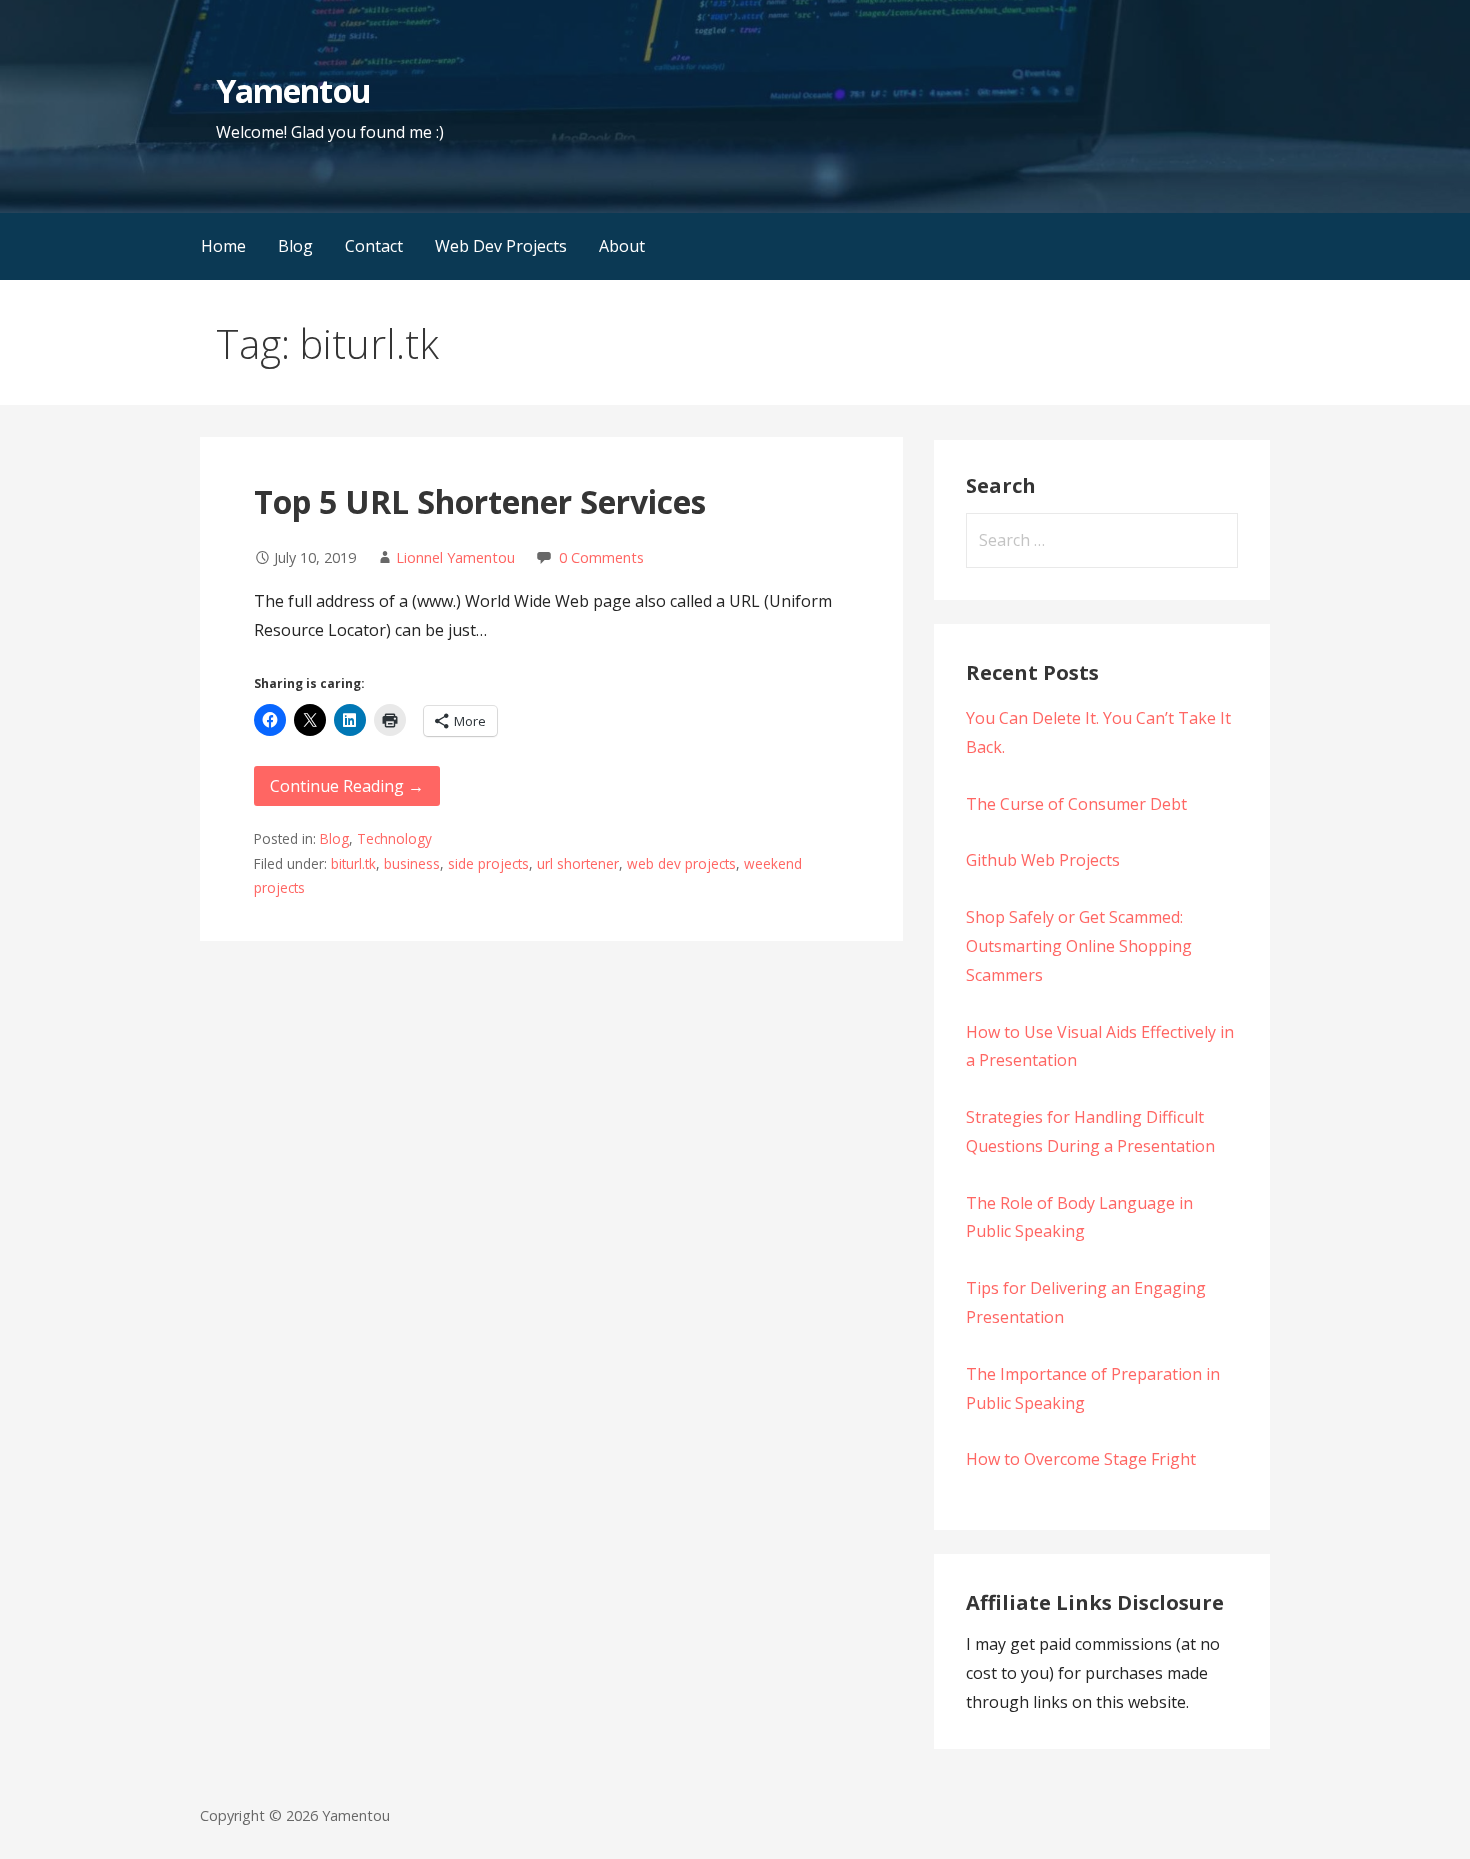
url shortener (578, 863)
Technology (394, 838)
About (622, 246)
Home (223, 246)
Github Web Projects (1043, 860)
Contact (374, 246)
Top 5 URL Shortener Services (480, 501)
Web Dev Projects (501, 246)
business (412, 863)
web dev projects (681, 863)
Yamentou (293, 90)
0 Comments (601, 557)
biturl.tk (353, 863)
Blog (295, 246)
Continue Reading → (347, 786)
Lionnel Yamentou (455, 557)
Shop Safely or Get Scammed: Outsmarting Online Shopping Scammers (1079, 946)
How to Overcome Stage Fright (1081, 1459)
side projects (488, 863)
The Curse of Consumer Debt (1076, 804)
